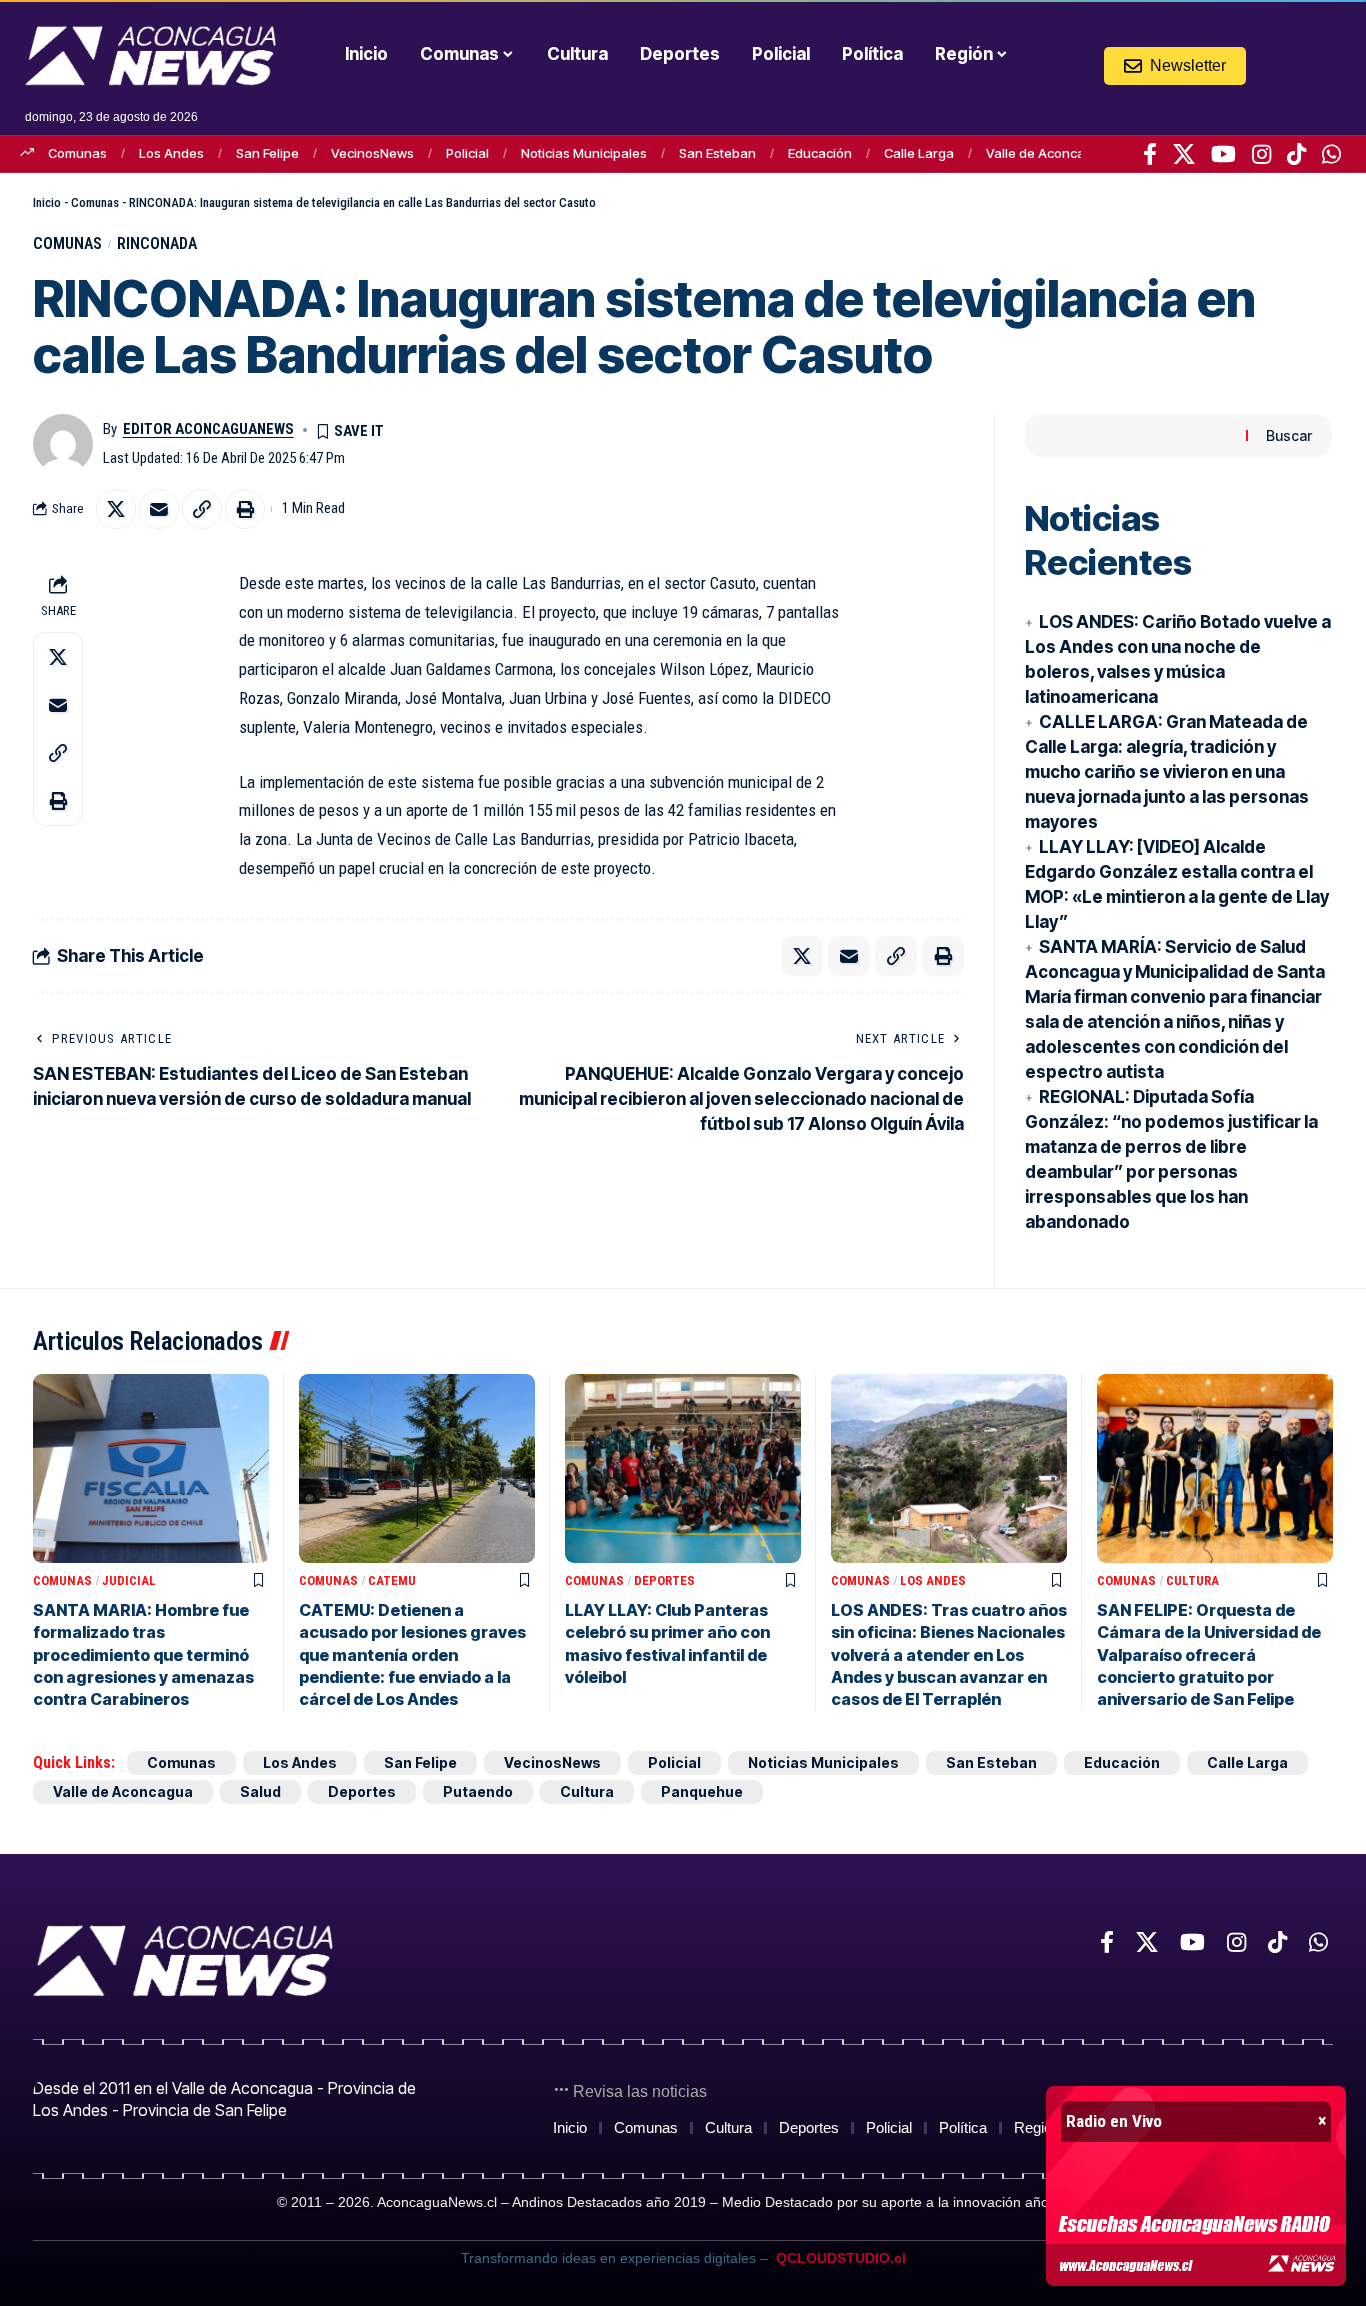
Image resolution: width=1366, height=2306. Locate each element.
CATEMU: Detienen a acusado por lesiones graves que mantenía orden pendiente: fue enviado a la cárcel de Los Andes (412, 1655)
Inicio (47, 202)
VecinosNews (372, 153)
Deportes (664, 1580)
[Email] (159, 509)
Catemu (392, 1580)
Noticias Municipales (584, 153)
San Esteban (717, 153)
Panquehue (702, 1791)
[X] (1184, 154)
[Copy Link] (202, 509)
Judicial (129, 1580)
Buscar (1289, 435)
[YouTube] (1223, 154)
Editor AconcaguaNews (208, 429)
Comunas (77, 153)
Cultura (1192, 1580)
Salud (260, 1791)
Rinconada (157, 243)
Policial (467, 153)
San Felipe (267, 153)
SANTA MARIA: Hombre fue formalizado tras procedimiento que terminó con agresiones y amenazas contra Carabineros (143, 1655)
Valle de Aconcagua (1047, 153)
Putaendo (478, 1791)
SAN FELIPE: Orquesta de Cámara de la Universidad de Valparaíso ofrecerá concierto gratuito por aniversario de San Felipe (1209, 1655)
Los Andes (171, 153)
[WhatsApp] (1331, 154)
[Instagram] (1261, 154)
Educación (820, 153)
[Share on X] (116, 509)
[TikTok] (1296, 154)
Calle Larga (919, 153)
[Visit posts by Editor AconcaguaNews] (63, 444)
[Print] (245, 509)
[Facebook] (1150, 154)
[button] (1288, 65)
